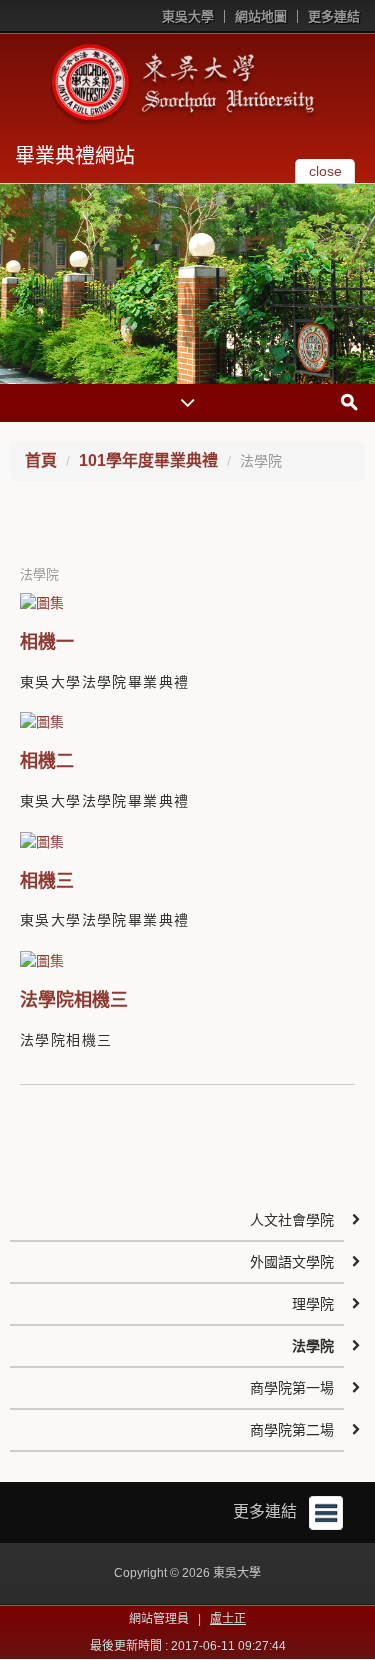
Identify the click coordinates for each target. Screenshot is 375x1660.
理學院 (313, 1304)
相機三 (47, 881)
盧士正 (228, 1619)
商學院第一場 (292, 1388)
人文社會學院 (292, 1220)
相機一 (47, 642)
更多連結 (334, 16)
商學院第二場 (292, 1430)
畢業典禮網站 (75, 156)
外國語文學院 (292, 1262)
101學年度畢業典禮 (148, 460)
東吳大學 (188, 16)
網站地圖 (261, 16)
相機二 (47, 761)
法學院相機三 (74, 1000)
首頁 (41, 460)
